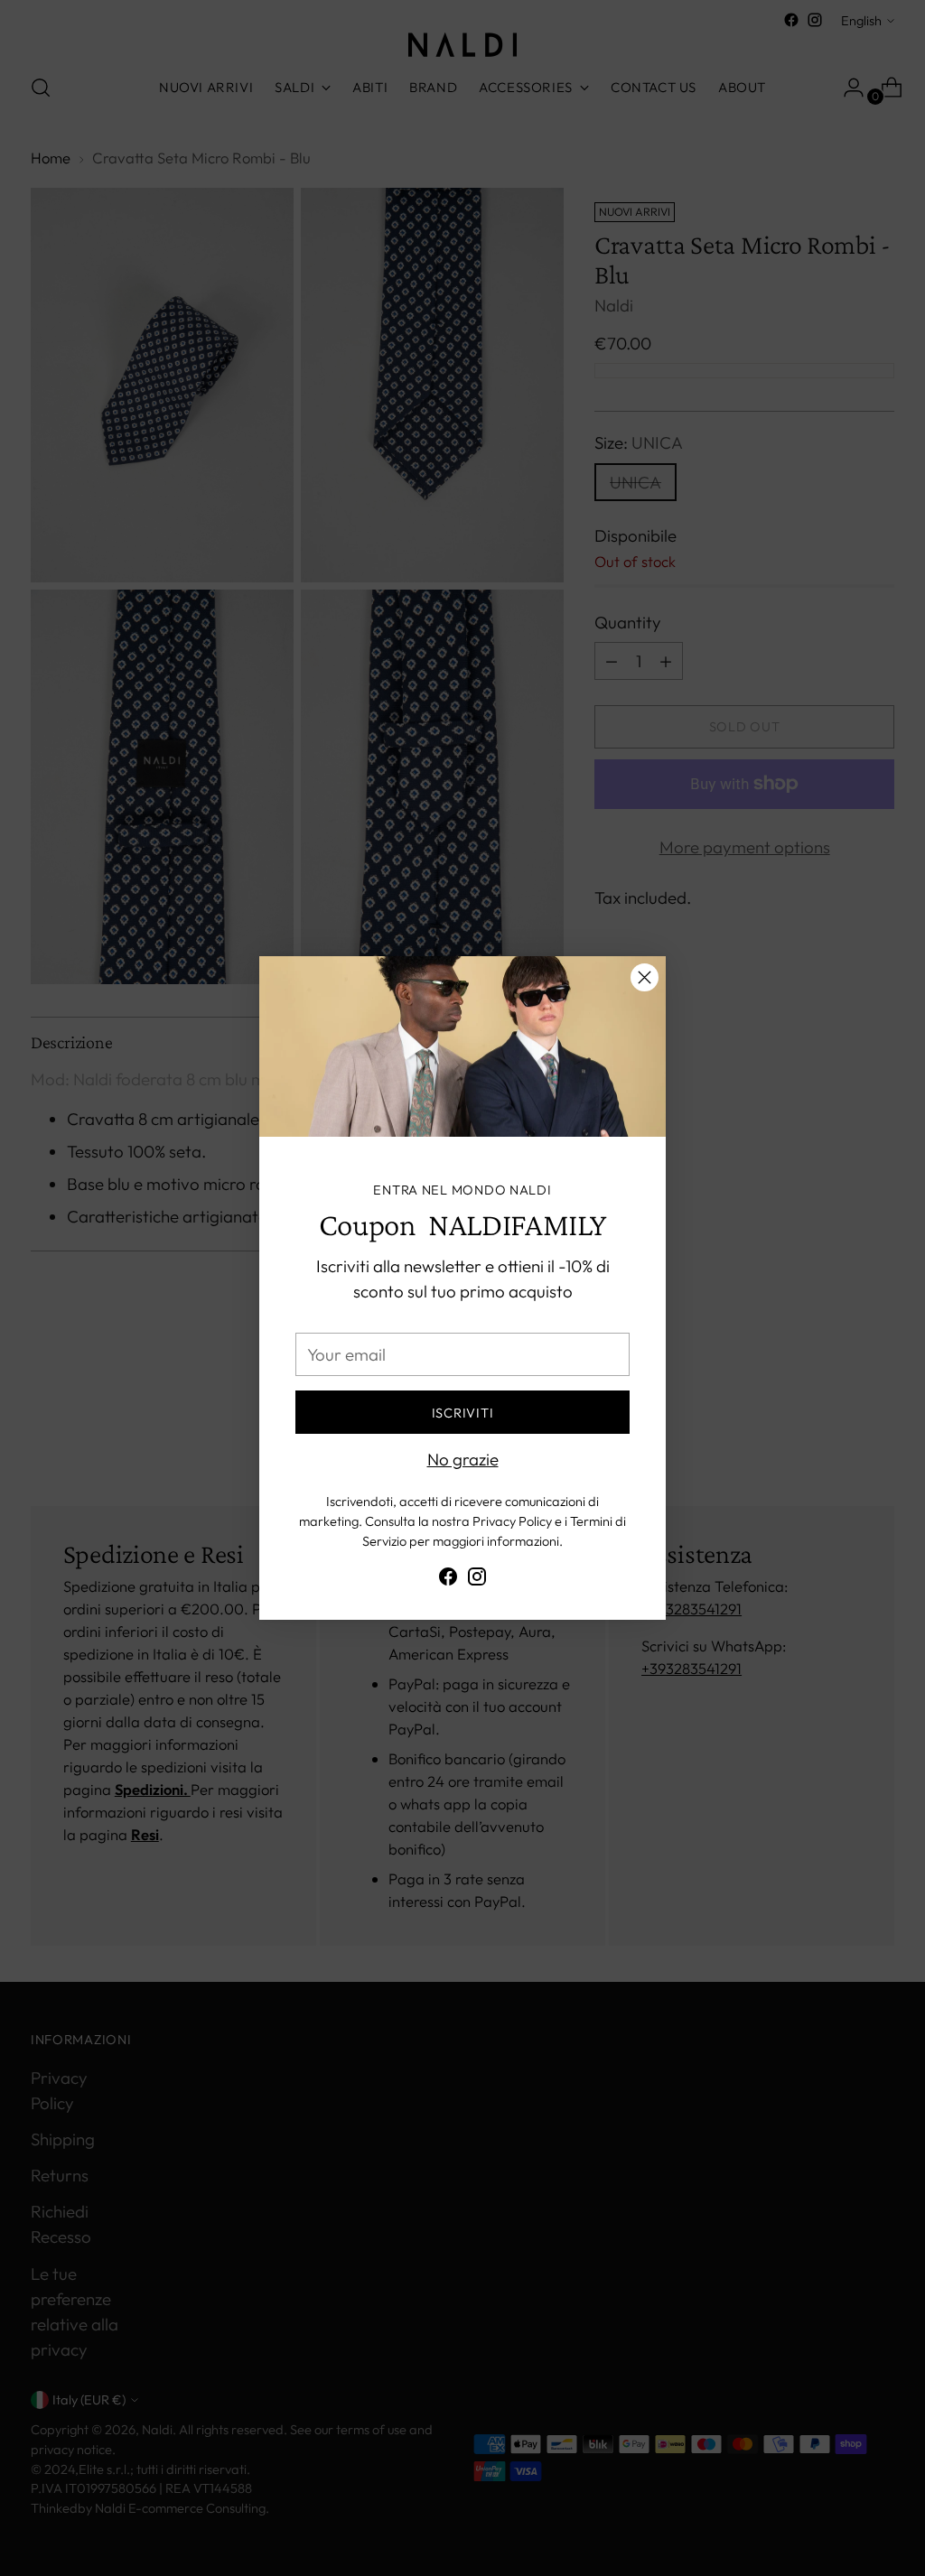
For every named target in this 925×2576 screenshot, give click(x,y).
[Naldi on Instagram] (477, 1580)
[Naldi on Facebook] (448, 1580)
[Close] (645, 977)
